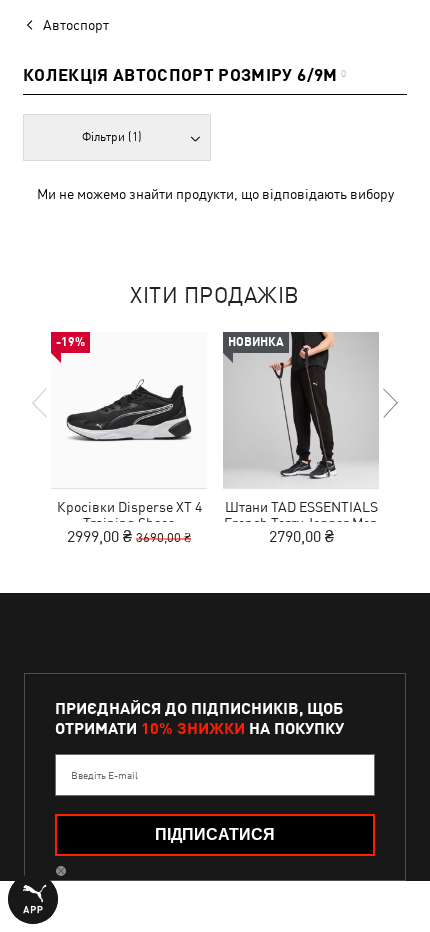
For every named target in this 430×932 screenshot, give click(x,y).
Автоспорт (76, 25)
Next (389, 403)
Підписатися (215, 834)
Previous (41, 403)
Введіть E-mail (104, 775)
